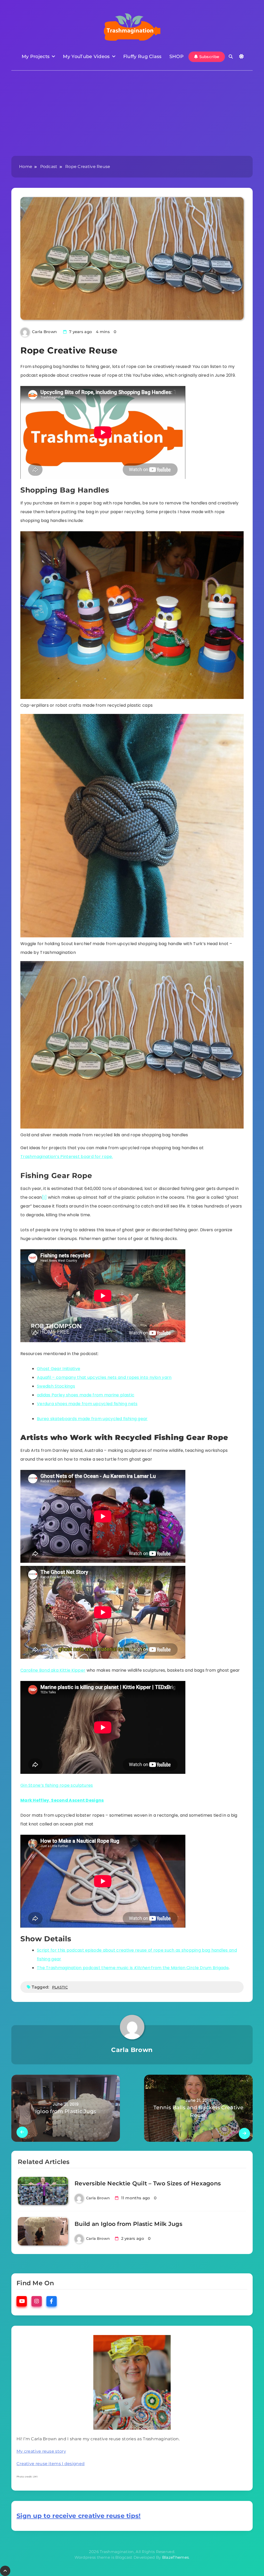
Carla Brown (44, 332)
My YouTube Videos (86, 57)
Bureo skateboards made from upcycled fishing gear (92, 1419)
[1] (44, 1197)
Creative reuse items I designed (51, 2464)
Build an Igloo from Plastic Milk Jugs (128, 2224)
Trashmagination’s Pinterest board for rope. (67, 1157)
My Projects (36, 57)
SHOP (176, 57)
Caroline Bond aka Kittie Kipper (53, 1670)
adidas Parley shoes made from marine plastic (86, 1395)
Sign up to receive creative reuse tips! (79, 2516)
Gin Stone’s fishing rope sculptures (57, 1785)
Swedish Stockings (56, 1386)
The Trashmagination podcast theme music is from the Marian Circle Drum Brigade (133, 1968)
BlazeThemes (175, 2557)
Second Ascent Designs (77, 1800)
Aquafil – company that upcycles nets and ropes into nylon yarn (104, 1377)
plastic (60, 1987)
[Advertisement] (132, 117)
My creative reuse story (41, 2451)
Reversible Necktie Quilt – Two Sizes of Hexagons (148, 2183)
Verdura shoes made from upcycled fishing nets (87, 1404)
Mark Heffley (35, 1800)
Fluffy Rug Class (142, 57)
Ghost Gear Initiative (59, 1369)
